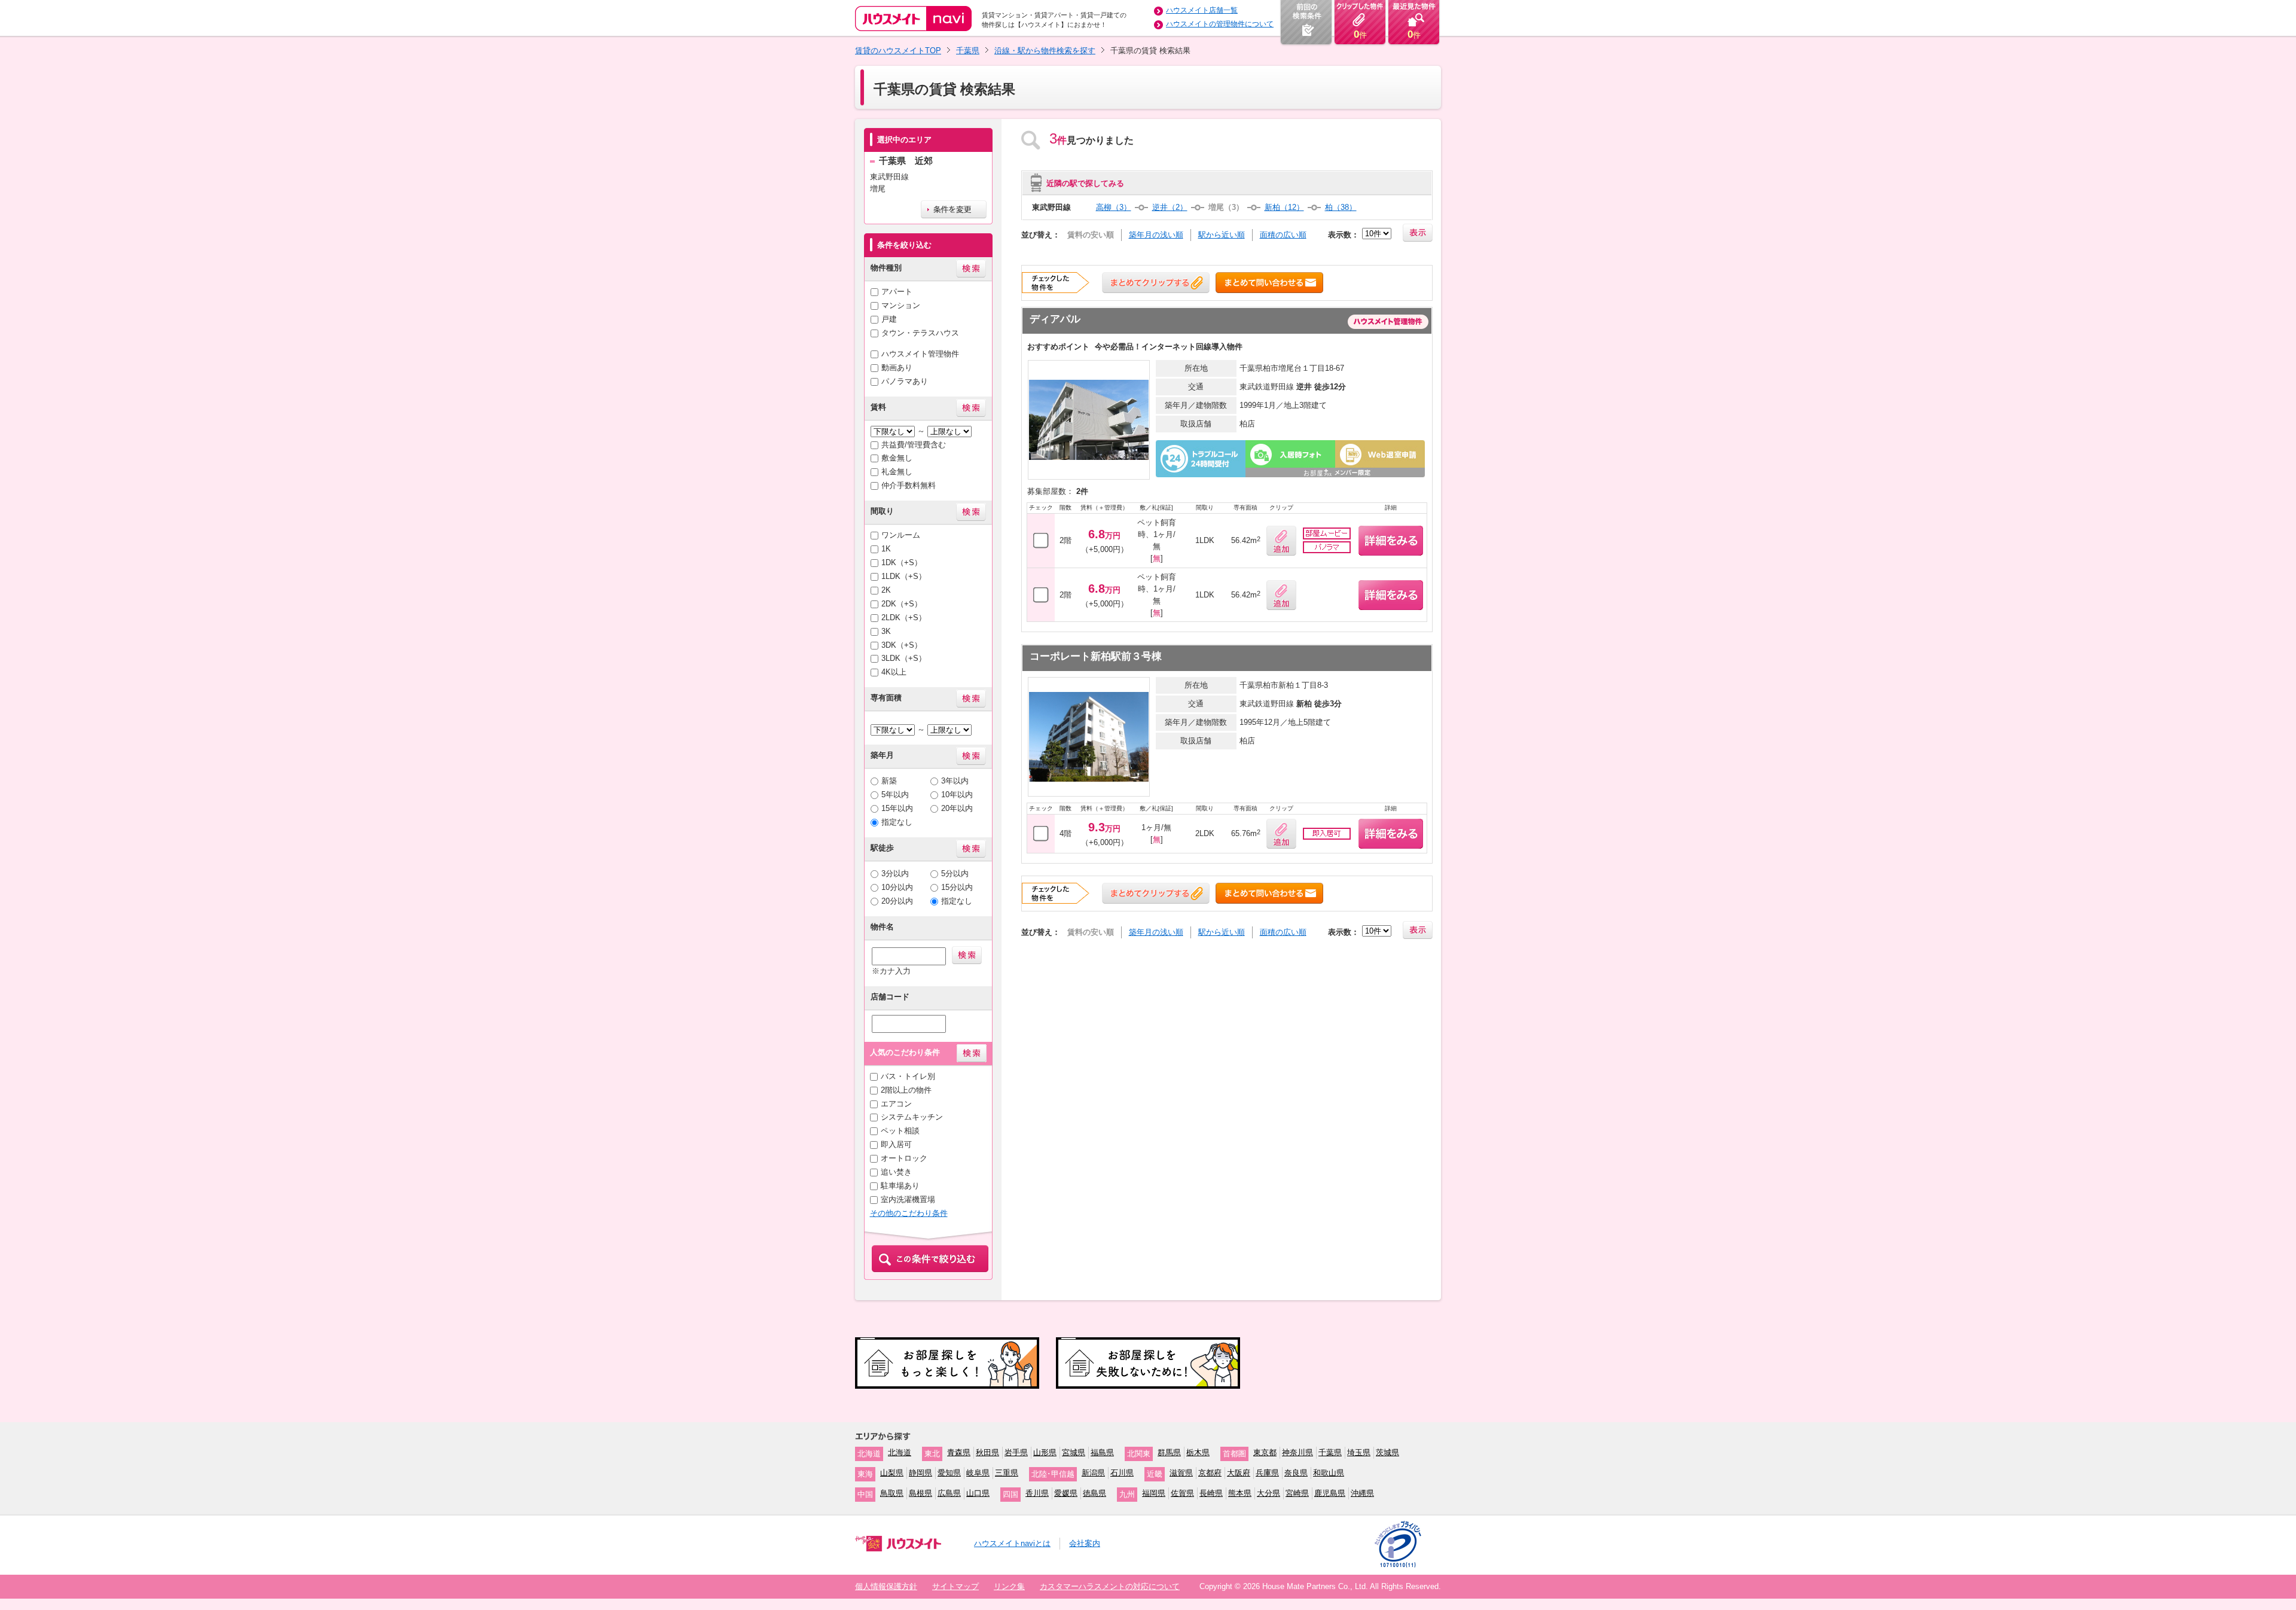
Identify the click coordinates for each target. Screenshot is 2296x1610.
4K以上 (894, 672)
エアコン (896, 1104)
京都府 (1210, 1473)
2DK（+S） (902, 604)
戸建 (889, 319)
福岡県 (1154, 1493)
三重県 (1007, 1473)
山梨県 (892, 1473)
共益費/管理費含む (914, 445)
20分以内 (897, 901)
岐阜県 (978, 1473)
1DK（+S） (902, 562)
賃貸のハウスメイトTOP (898, 51)
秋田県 (987, 1452)
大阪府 (1239, 1473)
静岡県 (920, 1473)
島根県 (920, 1493)
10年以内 (957, 795)
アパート (897, 292)
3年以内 (955, 781)
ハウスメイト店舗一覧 (1202, 10)
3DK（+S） (902, 645)
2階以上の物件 (906, 1090)
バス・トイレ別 (908, 1076)
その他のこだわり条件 (909, 1213)
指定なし (897, 822)
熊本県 (1240, 1493)
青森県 (959, 1452)
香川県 (1037, 1493)
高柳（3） (1114, 207)
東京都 (1265, 1452)
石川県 (1122, 1473)
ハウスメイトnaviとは (1012, 1543)
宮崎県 (1297, 1493)
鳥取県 (892, 1493)
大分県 (1268, 1493)
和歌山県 (1329, 1473)
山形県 (1045, 1452)
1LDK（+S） (904, 576)
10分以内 (897, 887)
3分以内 (895, 873)
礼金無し (897, 472)
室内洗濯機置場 (908, 1199)
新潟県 (1093, 1473)
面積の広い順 (1283, 235)
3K (886, 631)
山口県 (978, 1493)
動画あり (897, 368)
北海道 (900, 1452)
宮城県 (1074, 1452)
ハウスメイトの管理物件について (1220, 24)
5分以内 (955, 873)
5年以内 (895, 795)
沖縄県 (1362, 1493)
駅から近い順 (1222, 235)
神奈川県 (1297, 1452)
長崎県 (1211, 1493)
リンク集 (1009, 1586)
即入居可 (896, 1144)
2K (886, 590)
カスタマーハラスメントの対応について (1110, 1586)
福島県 (1102, 1452)
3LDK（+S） (904, 658)
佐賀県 (1182, 1493)
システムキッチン (912, 1117)
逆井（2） (1170, 207)
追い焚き (896, 1172)
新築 (889, 781)
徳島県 (1094, 1493)
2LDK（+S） (904, 618)
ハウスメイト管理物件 (920, 354)
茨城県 (1387, 1452)
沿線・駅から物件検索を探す (1045, 51)
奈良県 (1296, 1473)
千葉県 (968, 51)
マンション (901, 305)
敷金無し (897, 458)
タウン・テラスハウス (920, 333)
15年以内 (897, 808)
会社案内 (1085, 1543)
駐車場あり (900, 1186)
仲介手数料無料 (909, 485)
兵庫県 (1267, 1473)
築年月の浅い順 (1156, 235)
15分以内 (957, 887)
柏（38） (1341, 207)
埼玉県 (1359, 1452)
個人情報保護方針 (886, 1586)
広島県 (949, 1493)
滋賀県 (1181, 1473)
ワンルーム (901, 535)
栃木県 (1198, 1452)
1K (886, 549)
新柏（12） (1284, 207)
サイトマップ (955, 1586)
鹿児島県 (1330, 1493)
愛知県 (949, 1473)
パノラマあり (905, 381)
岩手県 (1016, 1452)
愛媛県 (1066, 1493)
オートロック (904, 1158)
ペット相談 (900, 1131)
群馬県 (1169, 1452)
